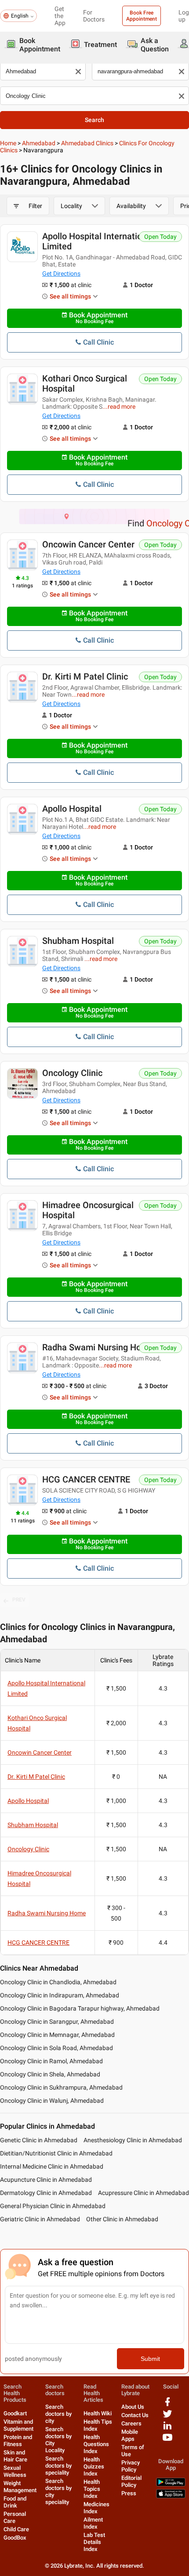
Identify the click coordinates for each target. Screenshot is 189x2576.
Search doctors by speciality (58, 2466)
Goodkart (15, 2413)
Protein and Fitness (18, 2441)
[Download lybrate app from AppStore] (171, 2496)
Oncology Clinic (72, 1073)
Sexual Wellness (15, 2471)
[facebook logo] (167, 2405)
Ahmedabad (39, 143)
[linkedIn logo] (167, 2429)
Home (8, 143)
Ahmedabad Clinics (87, 143)
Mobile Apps (130, 2435)
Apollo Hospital (72, 809)
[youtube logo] (167, 2441)
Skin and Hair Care (15, 2456)
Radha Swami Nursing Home (98, 1347)
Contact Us (135, 2415)
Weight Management (20, 2487)
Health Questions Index (96, 2444)
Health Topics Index (92, 2489)
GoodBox (15, 2538)
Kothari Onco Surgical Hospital (85, 383)
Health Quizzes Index (94, 2466)
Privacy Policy (131, 2466)
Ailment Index (93, 2523)
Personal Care (15, 2517)
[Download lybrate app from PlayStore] (171, 2484)
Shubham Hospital (78, 941)
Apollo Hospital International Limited (98, 241)
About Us (133, 2407)
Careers (131, 2423)
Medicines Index (96, 2508)
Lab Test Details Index (94, 2542)
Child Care (16, 2529)
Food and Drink (15, 2502)
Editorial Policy (131, 2481)
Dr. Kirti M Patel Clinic (85, 676)
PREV (19, 1600)
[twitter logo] (167, 2417)
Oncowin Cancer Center (88, 544)
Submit (150, 2359)
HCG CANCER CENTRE (86, 1479)
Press (129, 2493)
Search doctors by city (58, 2414)
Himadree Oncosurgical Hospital (88, 1210)
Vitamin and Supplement (18, 2425)
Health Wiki (98, 2413)
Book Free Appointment (142, 16)
